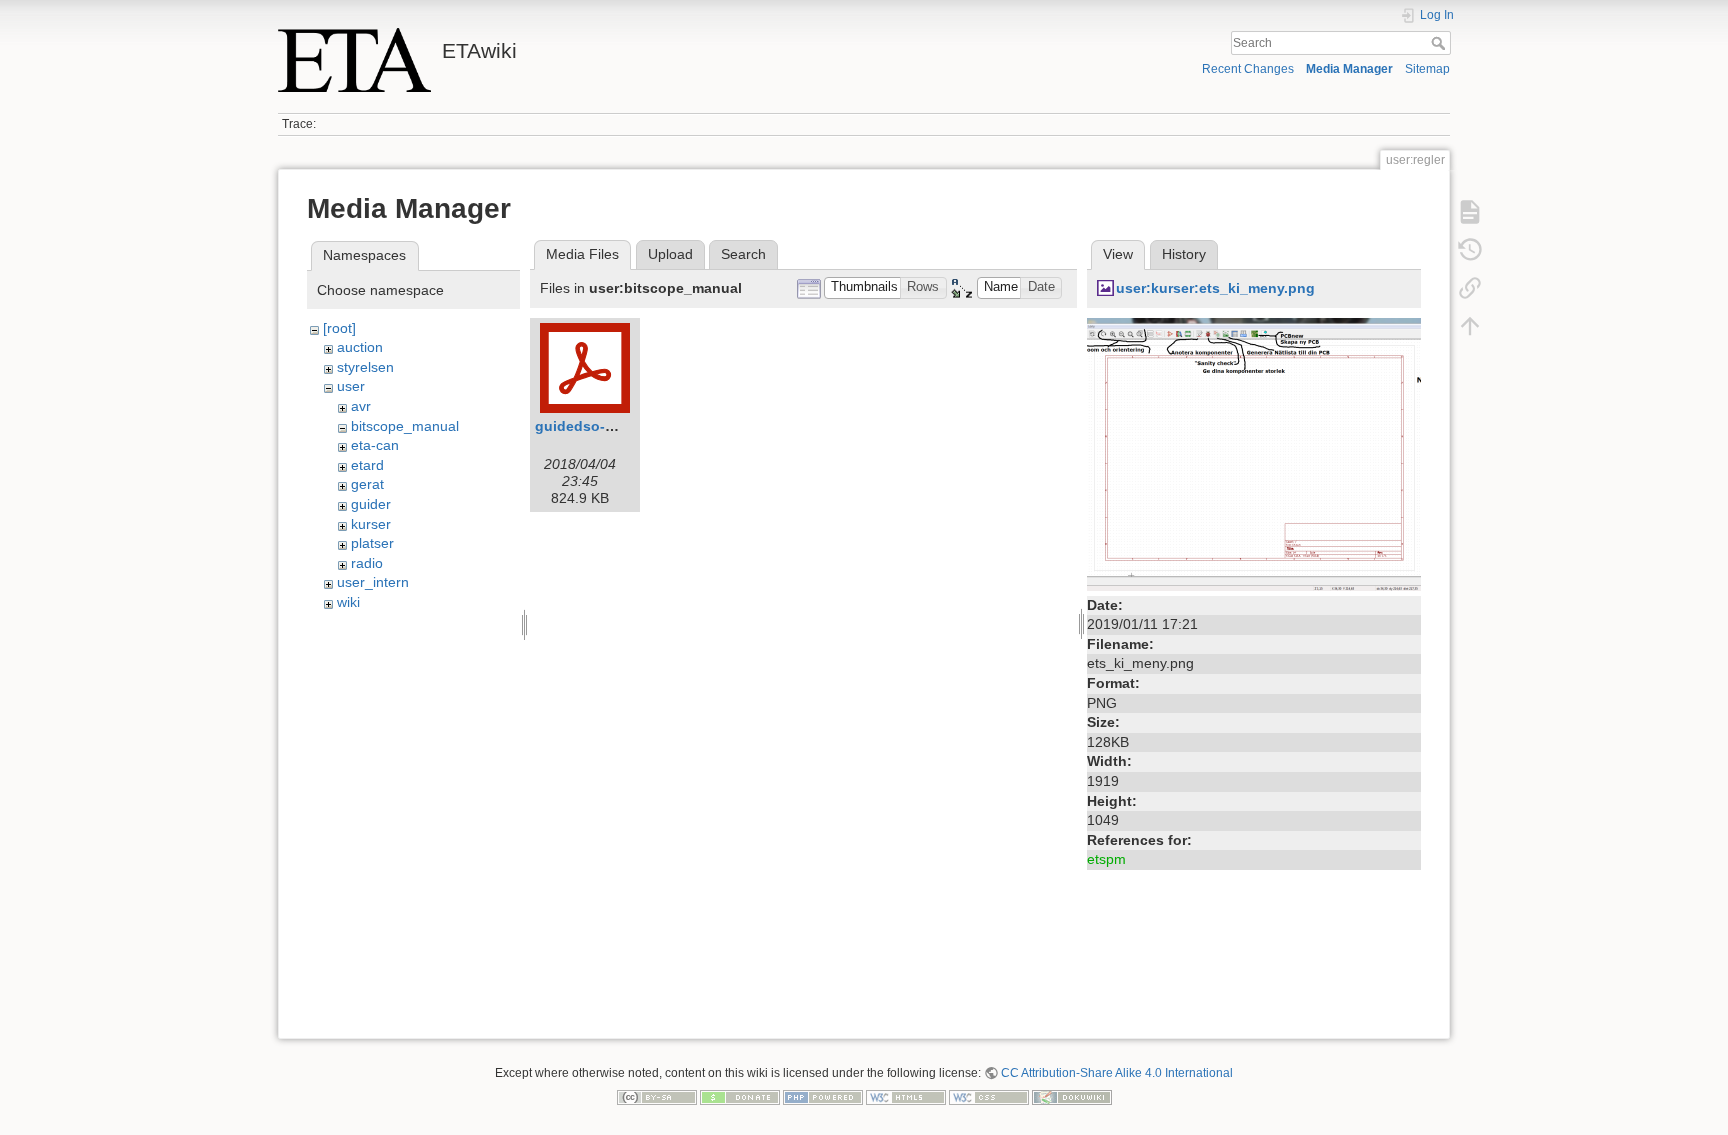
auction (360, 347)
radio (367, 563)
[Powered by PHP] (823, 1096)
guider (371, 504)
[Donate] (740, 1096)
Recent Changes (1248, 69)
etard (367, 465)
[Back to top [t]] (1470, 326)
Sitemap (1427, 69)
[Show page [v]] (1470, 212)
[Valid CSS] (989, 1096)
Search (1440, 43)
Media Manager (1349, 69)
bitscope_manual (405, 426)
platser (372, 543)
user (351, 386)
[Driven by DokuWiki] (1072, 1096)
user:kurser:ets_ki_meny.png (1215, 288)
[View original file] (1254, 453)
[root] (339, 328)
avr (361, 406)
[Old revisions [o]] (1470, 250)
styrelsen (365, 367)
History (1184, 254)
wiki (348, 602)
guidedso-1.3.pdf (593, 426)
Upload (670, 254)
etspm (1106, 859)
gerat (367, 484)
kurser (371, 524)
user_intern (373, 582)
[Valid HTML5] (906, 1096)
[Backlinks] (1470, 288)
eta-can (375, 445)
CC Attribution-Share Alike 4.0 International (1117, 1073)
